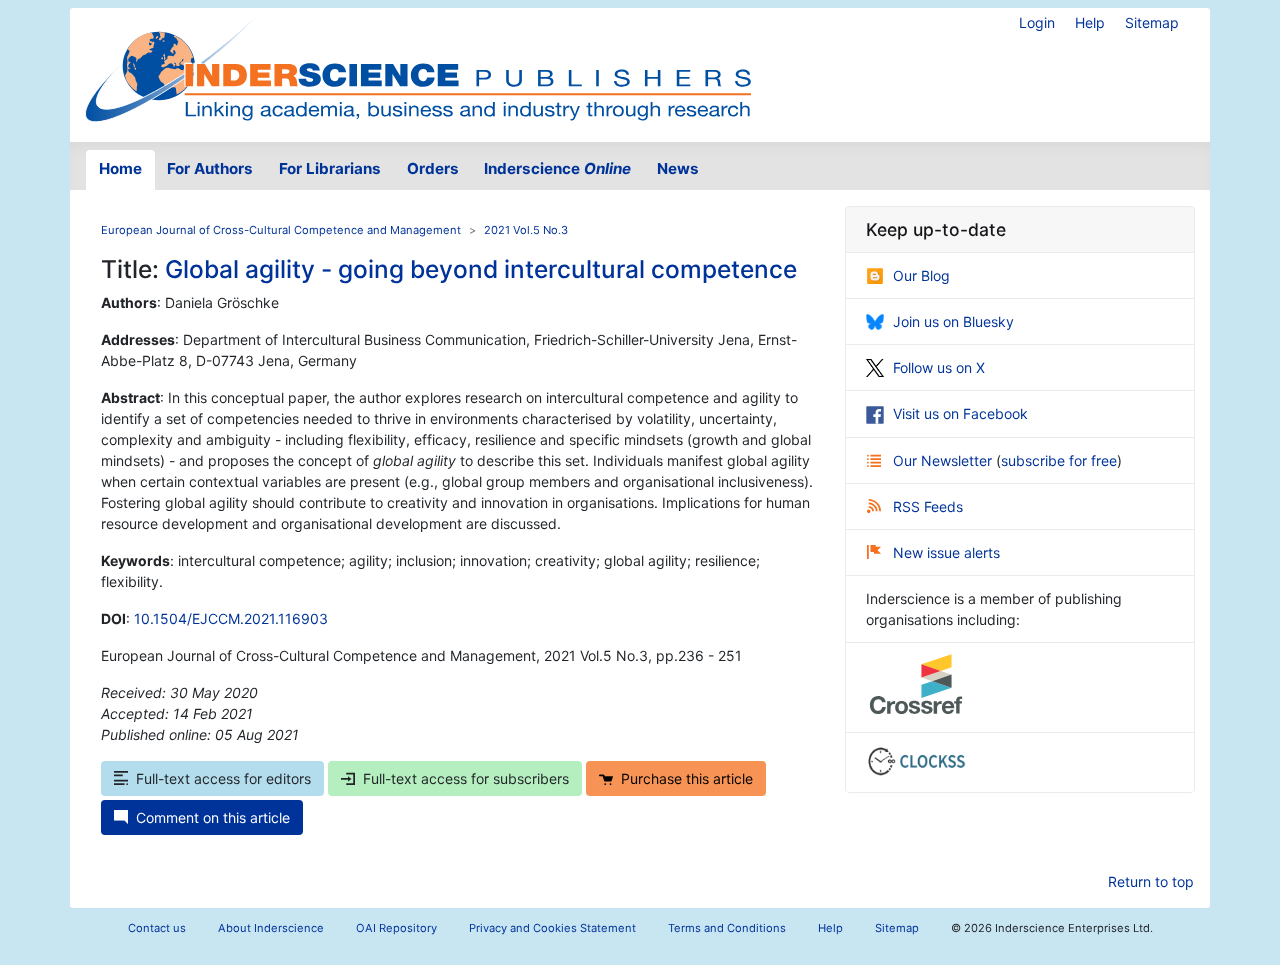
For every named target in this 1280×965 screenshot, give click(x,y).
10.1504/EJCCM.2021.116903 (231, 618)
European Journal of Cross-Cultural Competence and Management (281, 230)
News (678, 168)
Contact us (157, 928)
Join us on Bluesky (953, 321)
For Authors (210, 168)
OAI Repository (396, 928)
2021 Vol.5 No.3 (526, 230)
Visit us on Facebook (960, 413)
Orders (433, 168)
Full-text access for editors (223, 778)
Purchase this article (687, 778)
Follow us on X (939, 367)
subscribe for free (1059, 460)
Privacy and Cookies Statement (552, 928)
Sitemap (1152, 22)
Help (1090, 22)
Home (120, 168)
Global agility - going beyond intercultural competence (481, 269)
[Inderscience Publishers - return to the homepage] (418, 67)
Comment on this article (213, 817)
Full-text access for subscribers (466, 778)
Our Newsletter (944, 460)
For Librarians (330, 168)
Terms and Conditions (727, 928)
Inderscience (557, 168)
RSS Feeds (928, 506)
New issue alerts (946, 552)
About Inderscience (271, 928)
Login (1037, 22)
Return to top (1151, 881)
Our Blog (921, 275)
